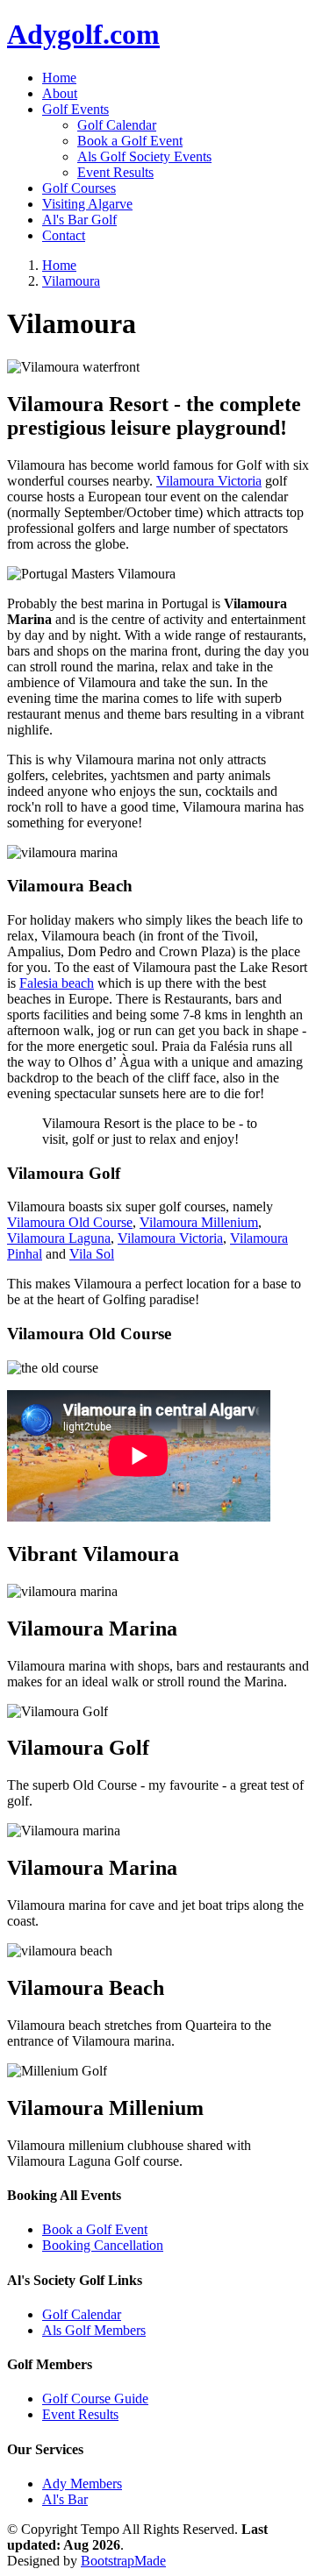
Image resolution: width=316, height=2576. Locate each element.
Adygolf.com (83, 34)
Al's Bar (65, 2499)
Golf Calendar (117, 125)
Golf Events (75, 109)
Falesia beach (57, 983)
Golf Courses (79, 188)
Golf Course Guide (95, 2399)
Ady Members (82, 2484)
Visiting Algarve (87, 204)
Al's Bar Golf (79, 220)
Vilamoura (71, 281)
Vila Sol (92, 1254)
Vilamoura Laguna (59, 1238)
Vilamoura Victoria (209, 481)
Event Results (115, 172)
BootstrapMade (123, 2561)
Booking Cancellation (103, 2245)
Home (59, 78)
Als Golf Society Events (144, 156)
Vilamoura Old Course (70, 1222)
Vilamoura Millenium (199, 1222)
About (60, 93)
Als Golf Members (94, 2330)
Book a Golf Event (130, 141)
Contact (64, 235)
